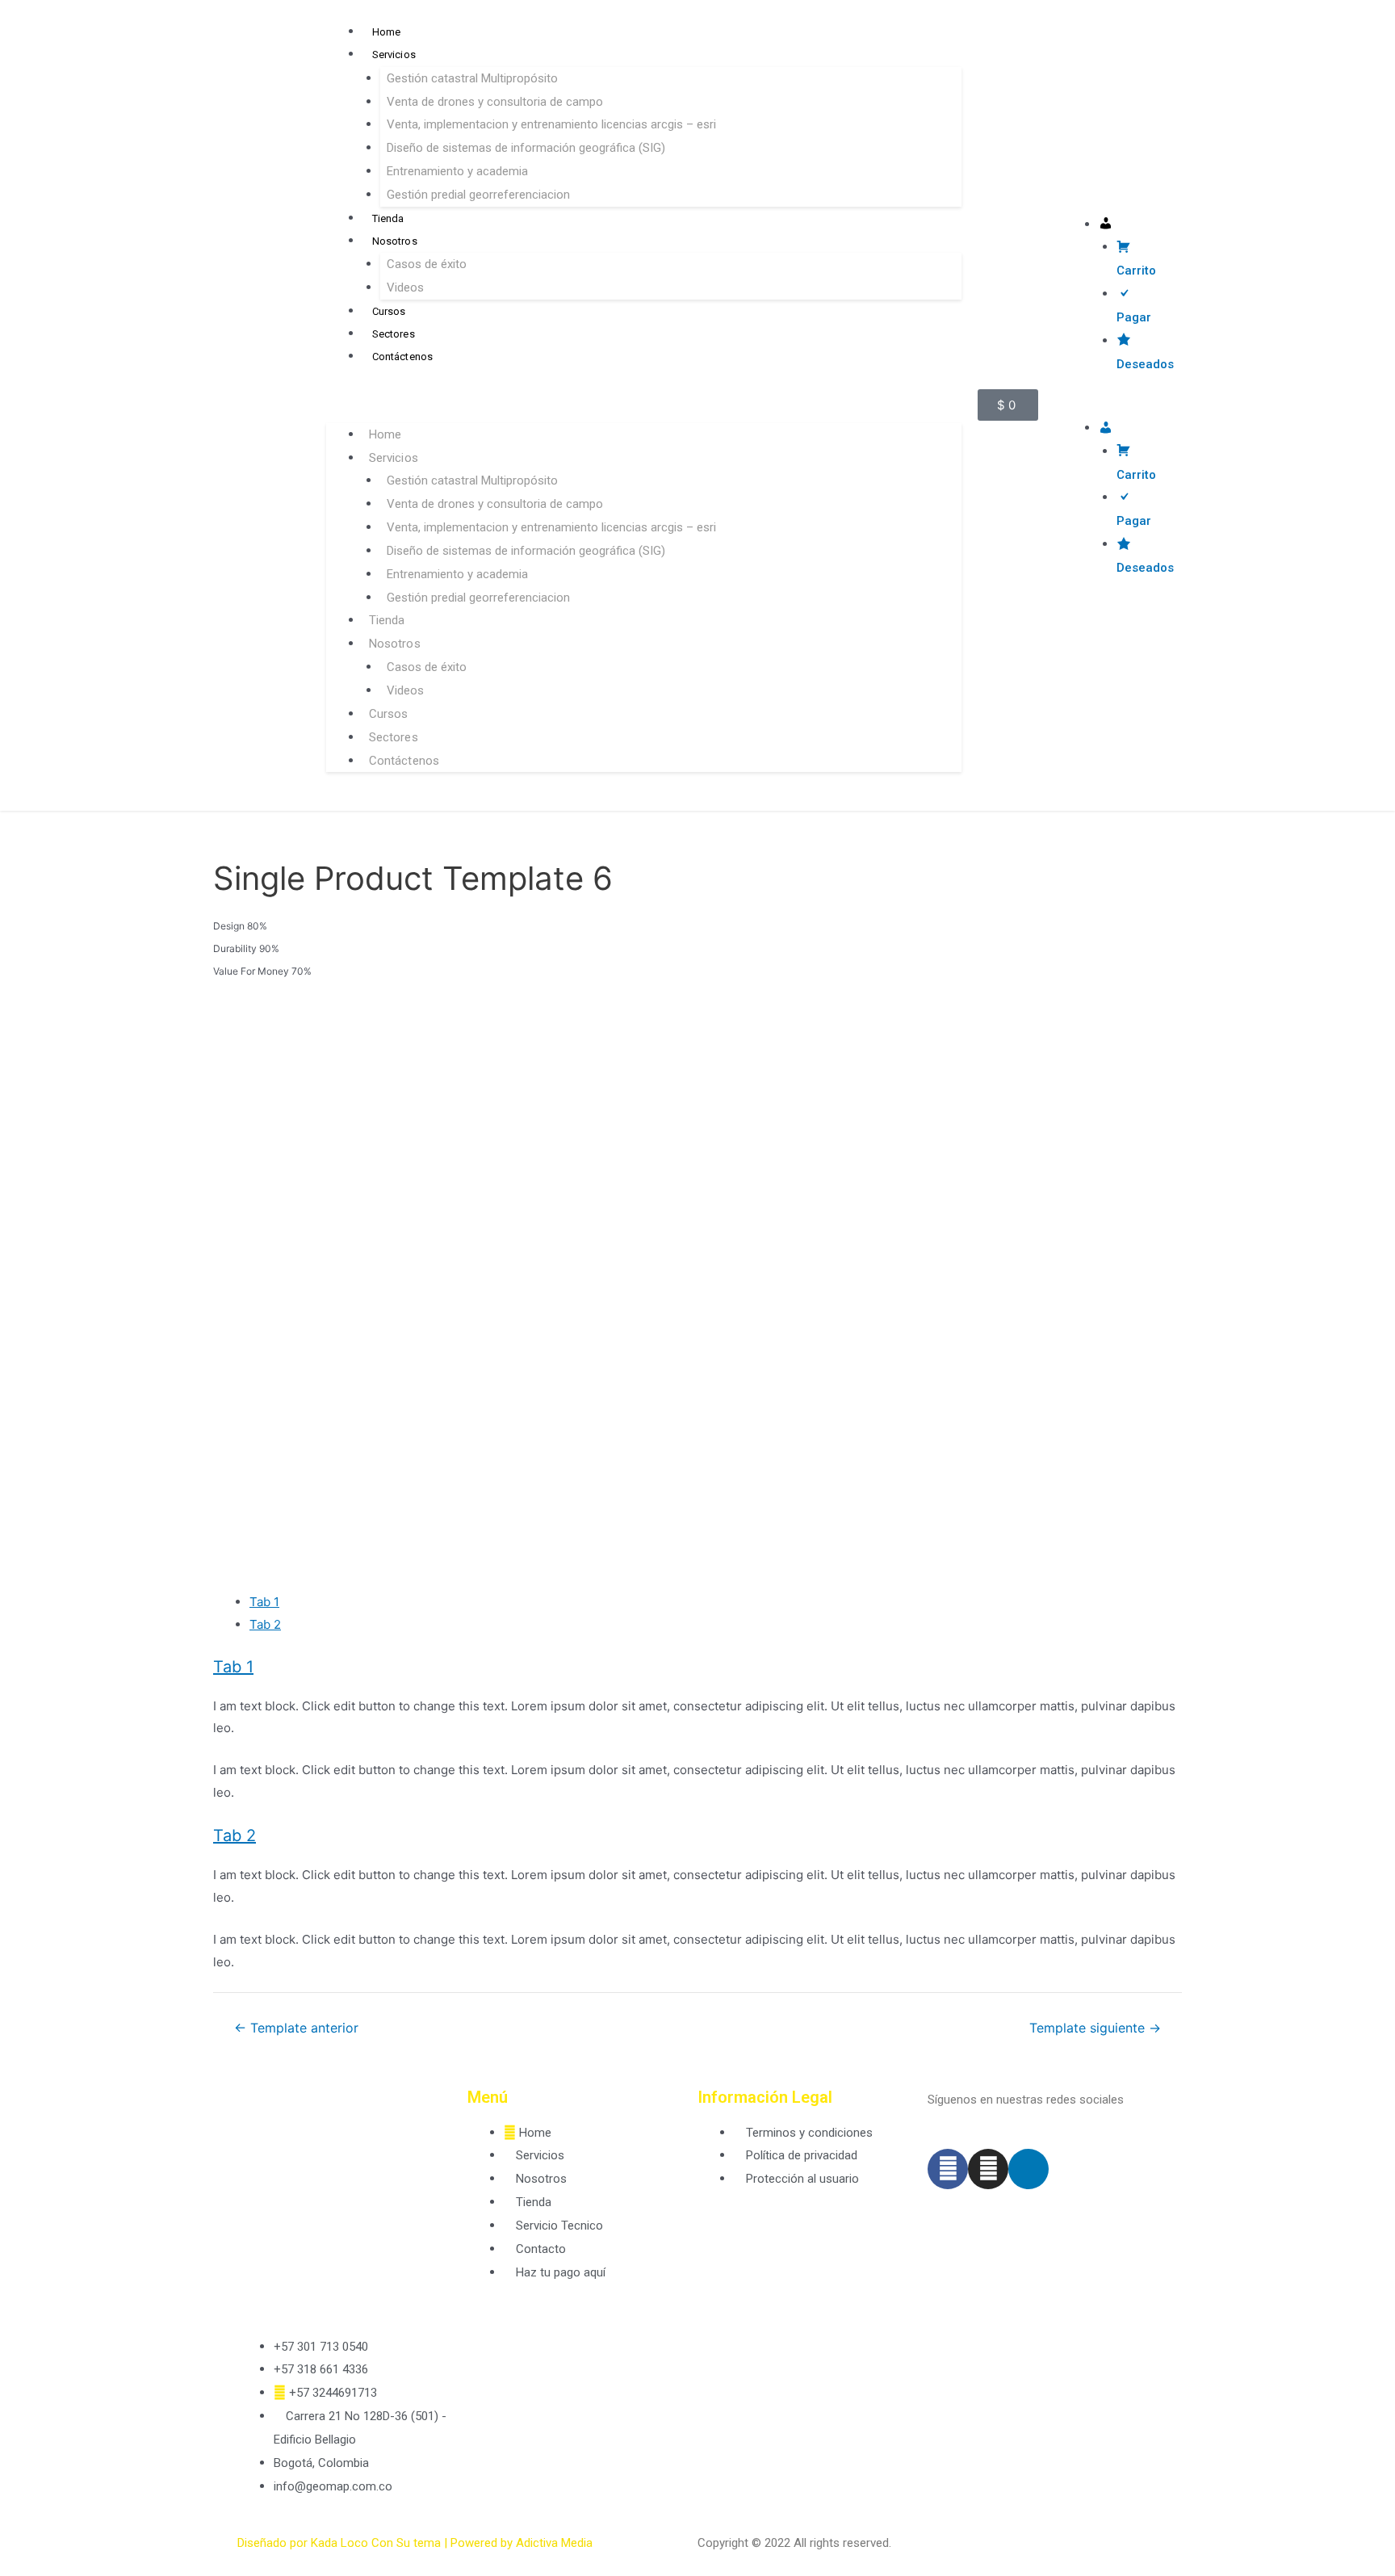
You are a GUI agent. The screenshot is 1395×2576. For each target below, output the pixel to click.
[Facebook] (948, 2169)
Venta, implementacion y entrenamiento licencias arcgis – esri (551, 124)
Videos (405, 287)
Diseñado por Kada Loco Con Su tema (339, 2543)
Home (387, 32)
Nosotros (395, 241)
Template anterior (296, 2028)
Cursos (389, 311)
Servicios (394, 55)
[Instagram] (988, 2169)
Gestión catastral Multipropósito (472, 78)
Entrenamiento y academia (457, 171)
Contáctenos (403, 357)
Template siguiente (1095, 2028)
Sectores (394, 334)
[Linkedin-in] (1028, 2169)
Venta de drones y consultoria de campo (495, 102)
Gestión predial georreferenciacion (478, 195)
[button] (644, 403)
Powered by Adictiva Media (522, 2543)
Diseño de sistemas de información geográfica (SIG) (526, 148)
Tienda (388, 218)
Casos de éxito (427, 264)
